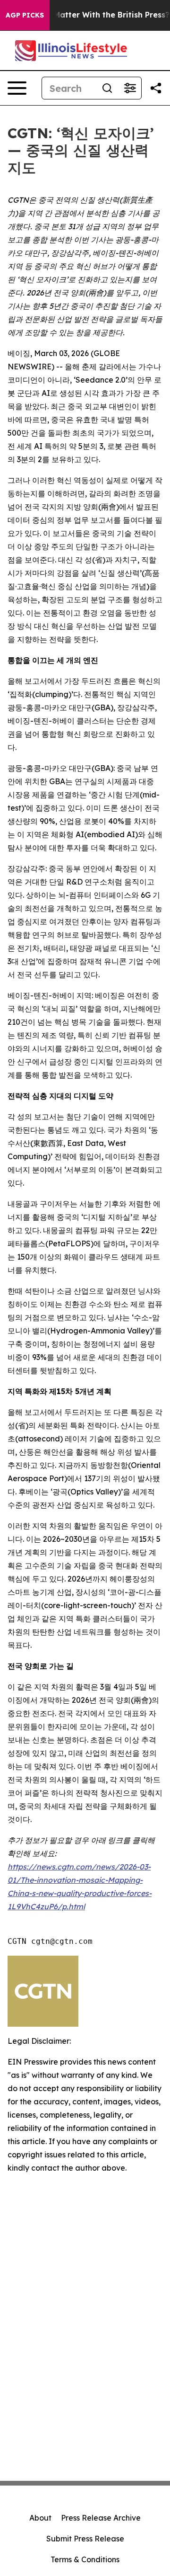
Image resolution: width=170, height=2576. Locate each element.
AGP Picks (25, 15)
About (40, 2518)
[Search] (107, 88)
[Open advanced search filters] (130, 88)
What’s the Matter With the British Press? (89, 15)
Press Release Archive (101, 2518)
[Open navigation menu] (17, 88)
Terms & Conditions (85, 2559)
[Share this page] (156, 88)
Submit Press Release (85, 2539)
